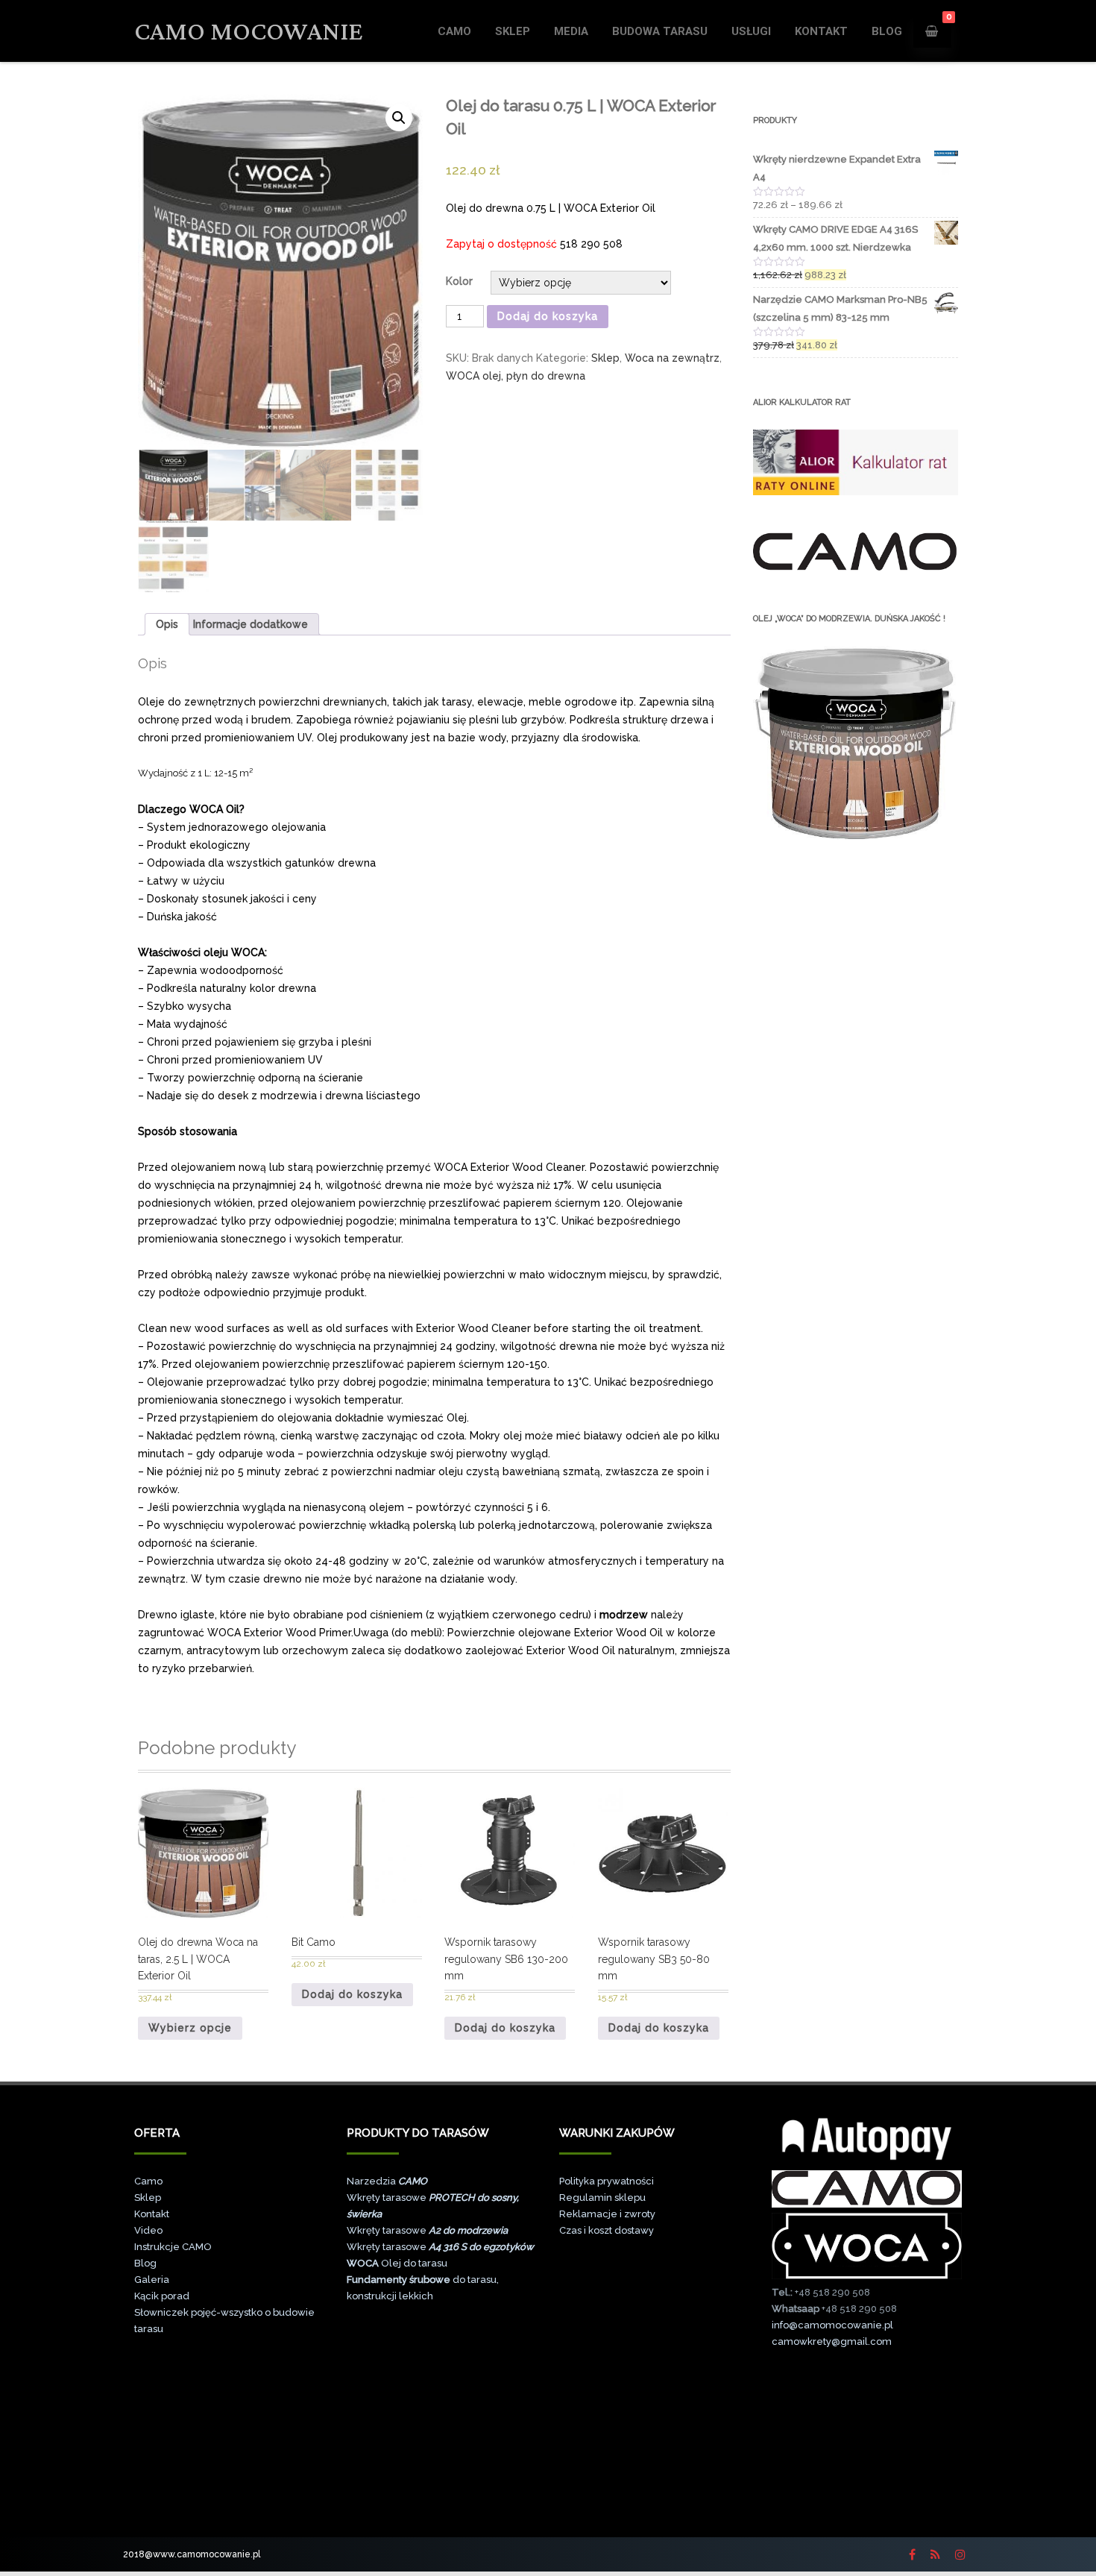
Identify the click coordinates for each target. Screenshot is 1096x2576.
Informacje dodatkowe (251, 624)
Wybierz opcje (190, 2028)
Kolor (459, 281)
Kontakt (821, 31)
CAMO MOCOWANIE (249, 31)
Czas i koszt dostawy (607, 2230)
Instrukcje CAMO (173, 2247)
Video (148, 2230)
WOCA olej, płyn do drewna (516, 376)
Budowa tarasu (660, 31)
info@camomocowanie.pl (832, 2325)
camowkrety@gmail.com (832, 2341)
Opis (167, 624)
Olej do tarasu (397, 2263)
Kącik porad (162, 2296)
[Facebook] (912, 2554)
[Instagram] (960, 2554)
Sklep (513, 31)
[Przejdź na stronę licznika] (867, 2506)
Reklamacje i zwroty (607, 2214)
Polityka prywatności (607, 2181)
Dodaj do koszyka (548, 316)
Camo (148, 2181)
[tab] (167, 624)
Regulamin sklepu (602, 2198)
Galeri (149, 2280)
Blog (145, 2263)
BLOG (887, 31)
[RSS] (935, 2554)
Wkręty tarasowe (427, 2230)
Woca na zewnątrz (672, 358)
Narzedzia (387, 2181)
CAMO (454, 31)
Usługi (751, 31)
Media (571, 31)
